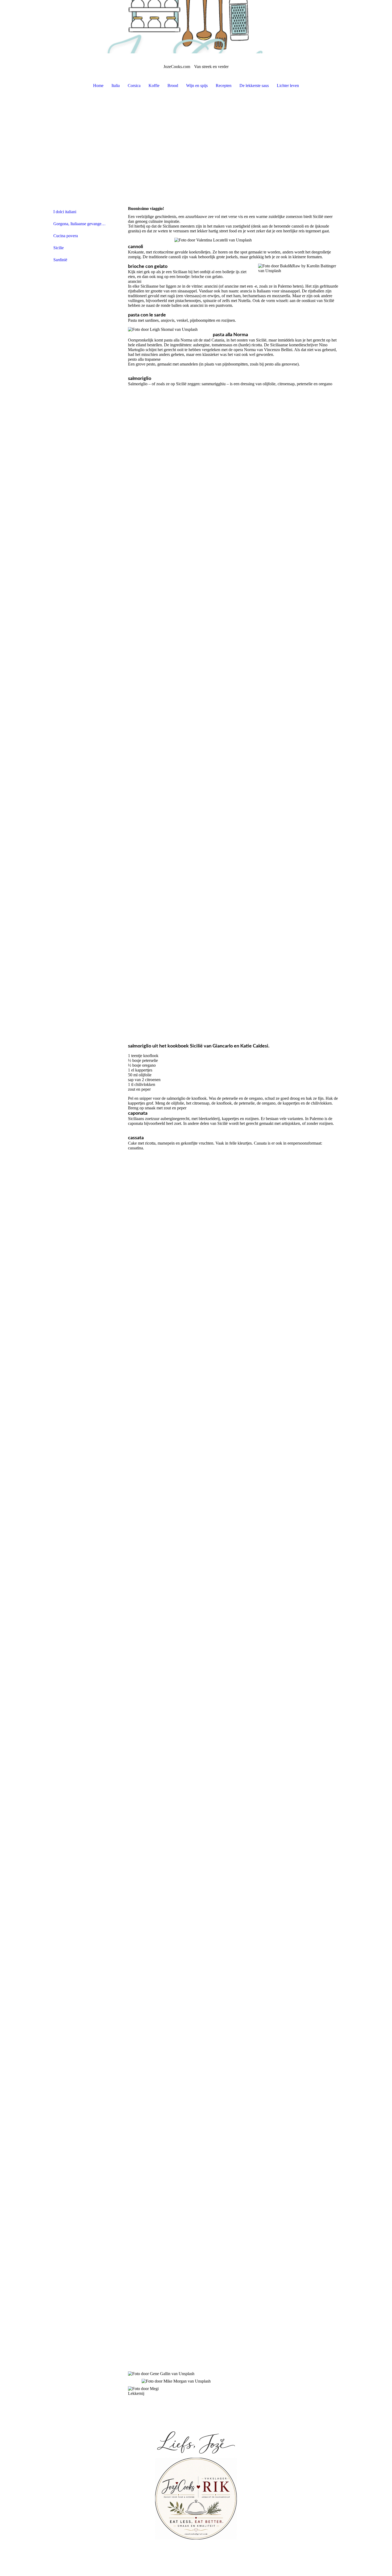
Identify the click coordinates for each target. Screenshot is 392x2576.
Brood (173, 86)
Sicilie (59, 248)
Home (98, 86)
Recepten (224, 86)
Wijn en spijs (197, 86)
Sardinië (60, 260)
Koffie (154, 86)
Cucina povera (66, 236)
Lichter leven (288, 86)
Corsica (134, 86)
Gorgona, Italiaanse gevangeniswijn (82, 224)
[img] (196, 27)
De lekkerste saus (254, 86)
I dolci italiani (65, 212)
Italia (116, 86)
